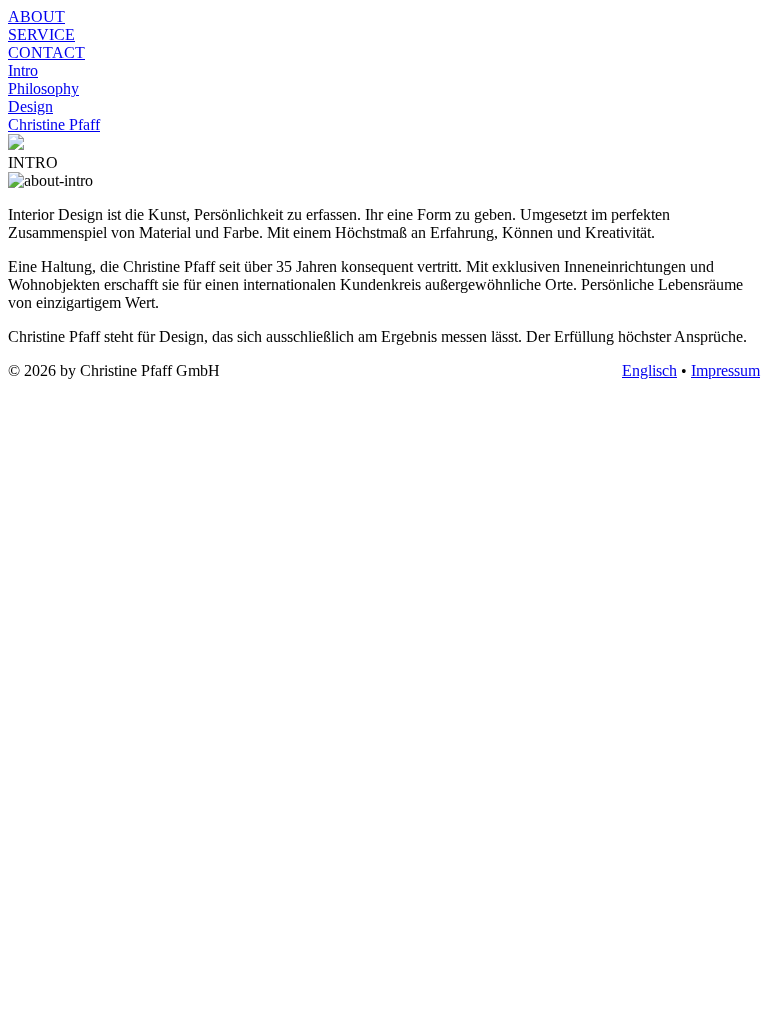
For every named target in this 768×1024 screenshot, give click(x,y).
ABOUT (36, 16)
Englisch (649, 370)
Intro (23, 70)
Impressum (725, 370)
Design (30, 106)
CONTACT (46, 52)
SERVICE (41, 34)
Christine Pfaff (54, 124)
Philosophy (43, 88)
